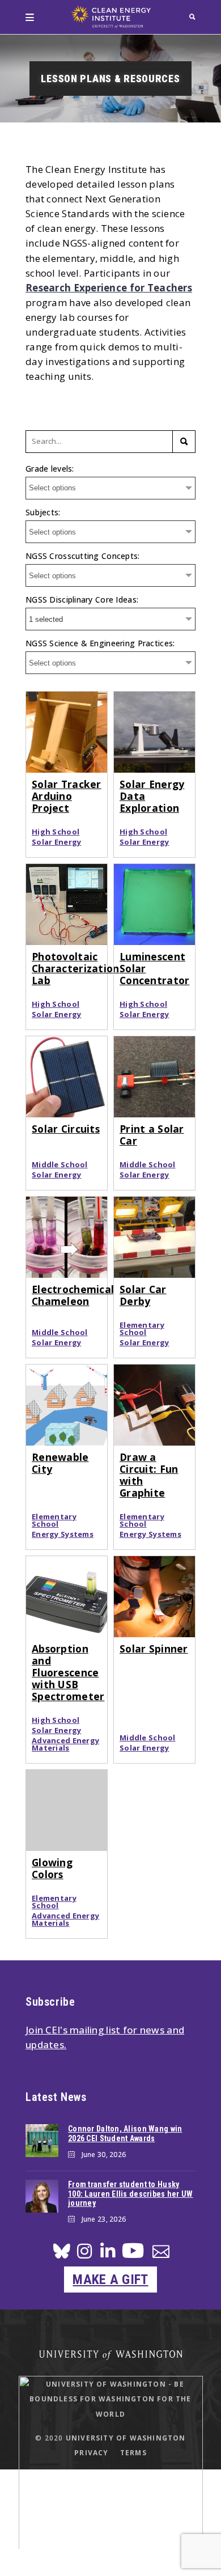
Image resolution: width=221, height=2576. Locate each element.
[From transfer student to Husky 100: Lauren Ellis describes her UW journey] (42, 2196)
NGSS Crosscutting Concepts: (83, 556)
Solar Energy (56, 842)
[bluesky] (62, 2254)
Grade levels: (50, 469)
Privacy (91, 2453)
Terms (133, 2453)
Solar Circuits (66, 1129)
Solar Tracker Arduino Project (67, 796)
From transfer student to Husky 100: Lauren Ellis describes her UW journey (131, 2194)
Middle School (60, 1165)
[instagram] (84, 2254)
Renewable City (60, 1463)
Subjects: (43, 512)
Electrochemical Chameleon (73, 1295)
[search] (192, 17)
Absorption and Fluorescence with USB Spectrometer (68, 1672)
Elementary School (142, 1329)
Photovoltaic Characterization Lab (75, 968)
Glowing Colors (52, 1868)
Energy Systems (63, 1534)
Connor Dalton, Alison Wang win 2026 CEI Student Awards (125, 2134)
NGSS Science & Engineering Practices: (100, 643)
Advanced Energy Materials (65, 1744)
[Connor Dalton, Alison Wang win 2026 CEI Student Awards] (42, 2141)
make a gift (110, 2280)
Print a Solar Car (152, 1135)
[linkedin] (108, 2254)
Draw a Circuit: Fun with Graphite (149, 1475)
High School (56, 832)
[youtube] (133, 2255)
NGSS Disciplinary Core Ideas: (82, 599)
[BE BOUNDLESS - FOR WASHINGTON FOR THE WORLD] (111, 2558)
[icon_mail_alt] (161, 2254)
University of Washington (126, 2438)
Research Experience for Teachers (109, 288)
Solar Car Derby (143, 1295)
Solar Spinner (154, 1649)
